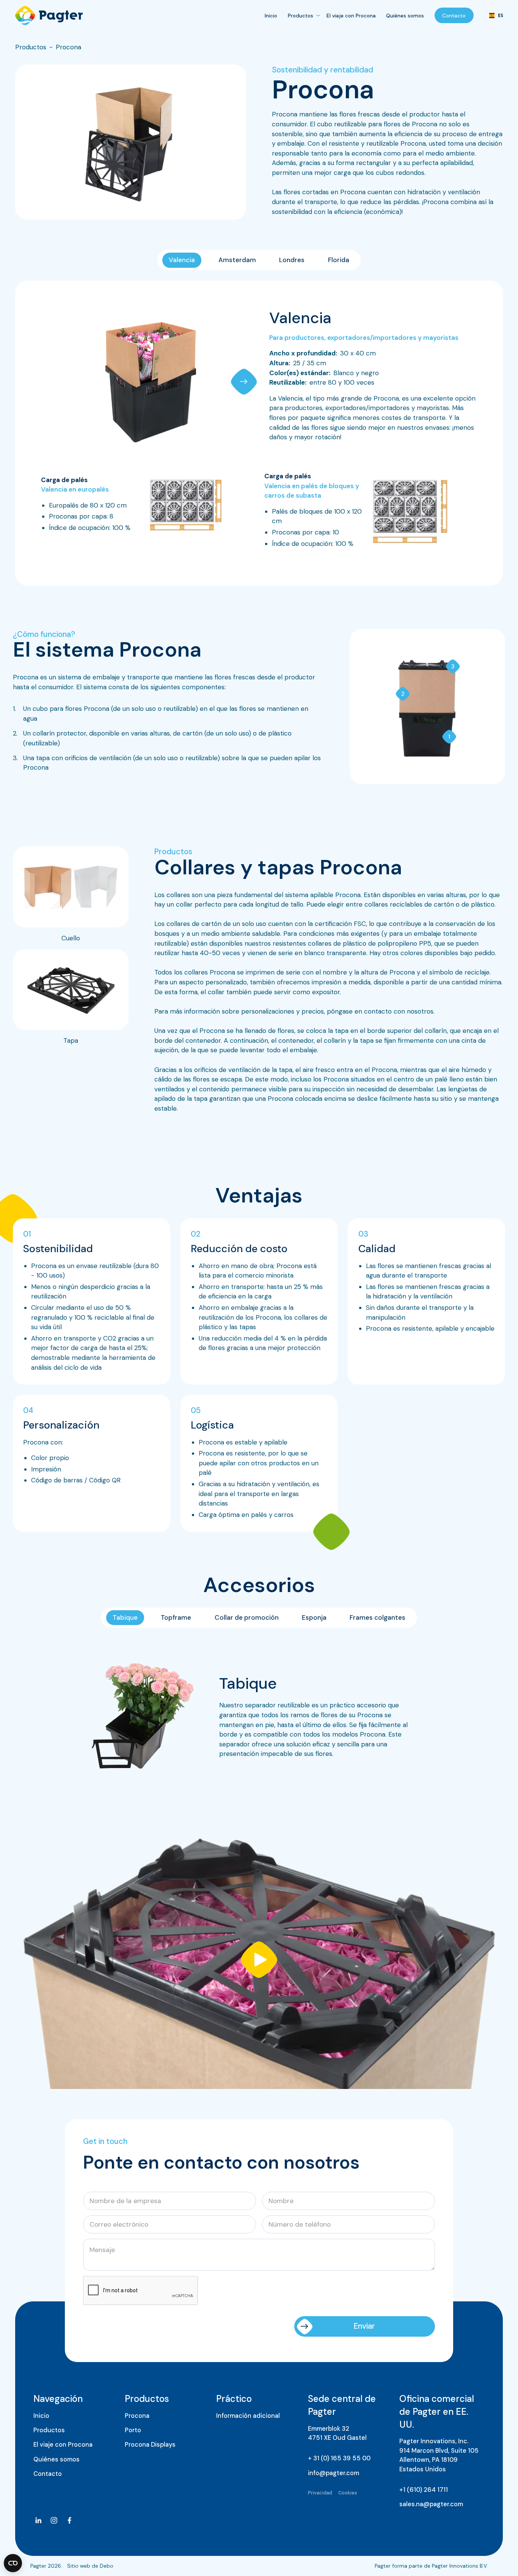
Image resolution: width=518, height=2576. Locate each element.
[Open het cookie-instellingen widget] (13, 2563)
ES (494, 16)
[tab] (182, 260)
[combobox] (493, 16)
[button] (244, 382)
